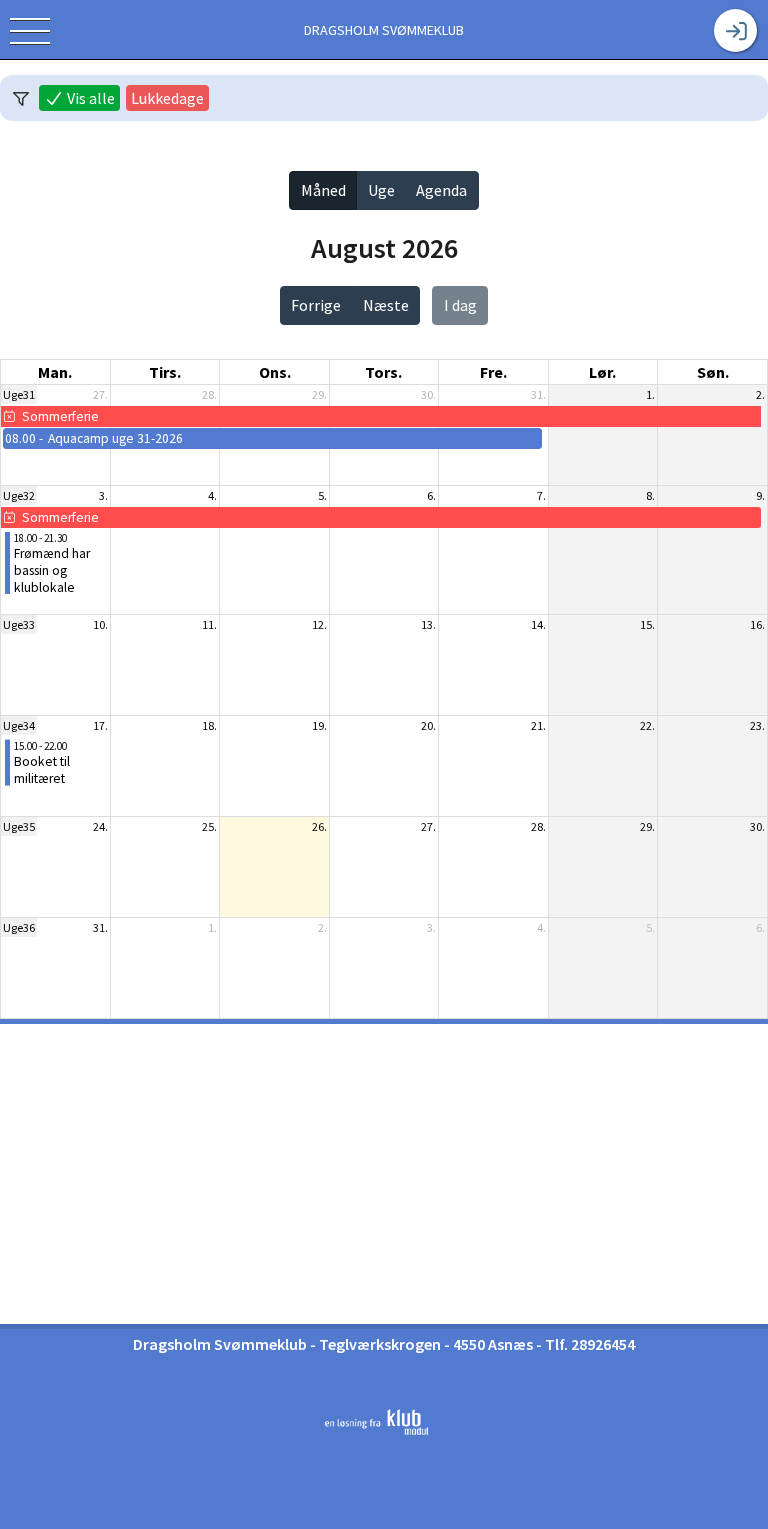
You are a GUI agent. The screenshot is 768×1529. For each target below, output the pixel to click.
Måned (323, 190)
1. (650, 394)
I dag (460, 305)
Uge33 (19, 624)
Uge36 (19, 927)
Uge (381, 190)
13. (428, 624)
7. (541, 495)
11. (209, 624)
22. (647, 725)
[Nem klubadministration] (376, 1431)
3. (103, 495)
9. (760, 495)
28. (209, 394)
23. (757, 725)
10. (100, 624)
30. (428, 394)
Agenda (441, 190)
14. (538, 624)
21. (538, 725)
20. (428, 725)
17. (100, 725)
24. (100, 826)
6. (431, 495)
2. (760, 394)
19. (319, 725)
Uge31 (19, 394)
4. (212, 495)
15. (647, 624)
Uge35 (19, 826)
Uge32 (19, 495)
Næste (386, 305)
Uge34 (19, 725)
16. (757, 624)
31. (538, 394)
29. (319, 394)
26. (319, 826)
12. (319, 624)
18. (209, 725)
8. (650, 495)
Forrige (316, 305)
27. (100, 394)
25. (209, 826)
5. (322, 495)
